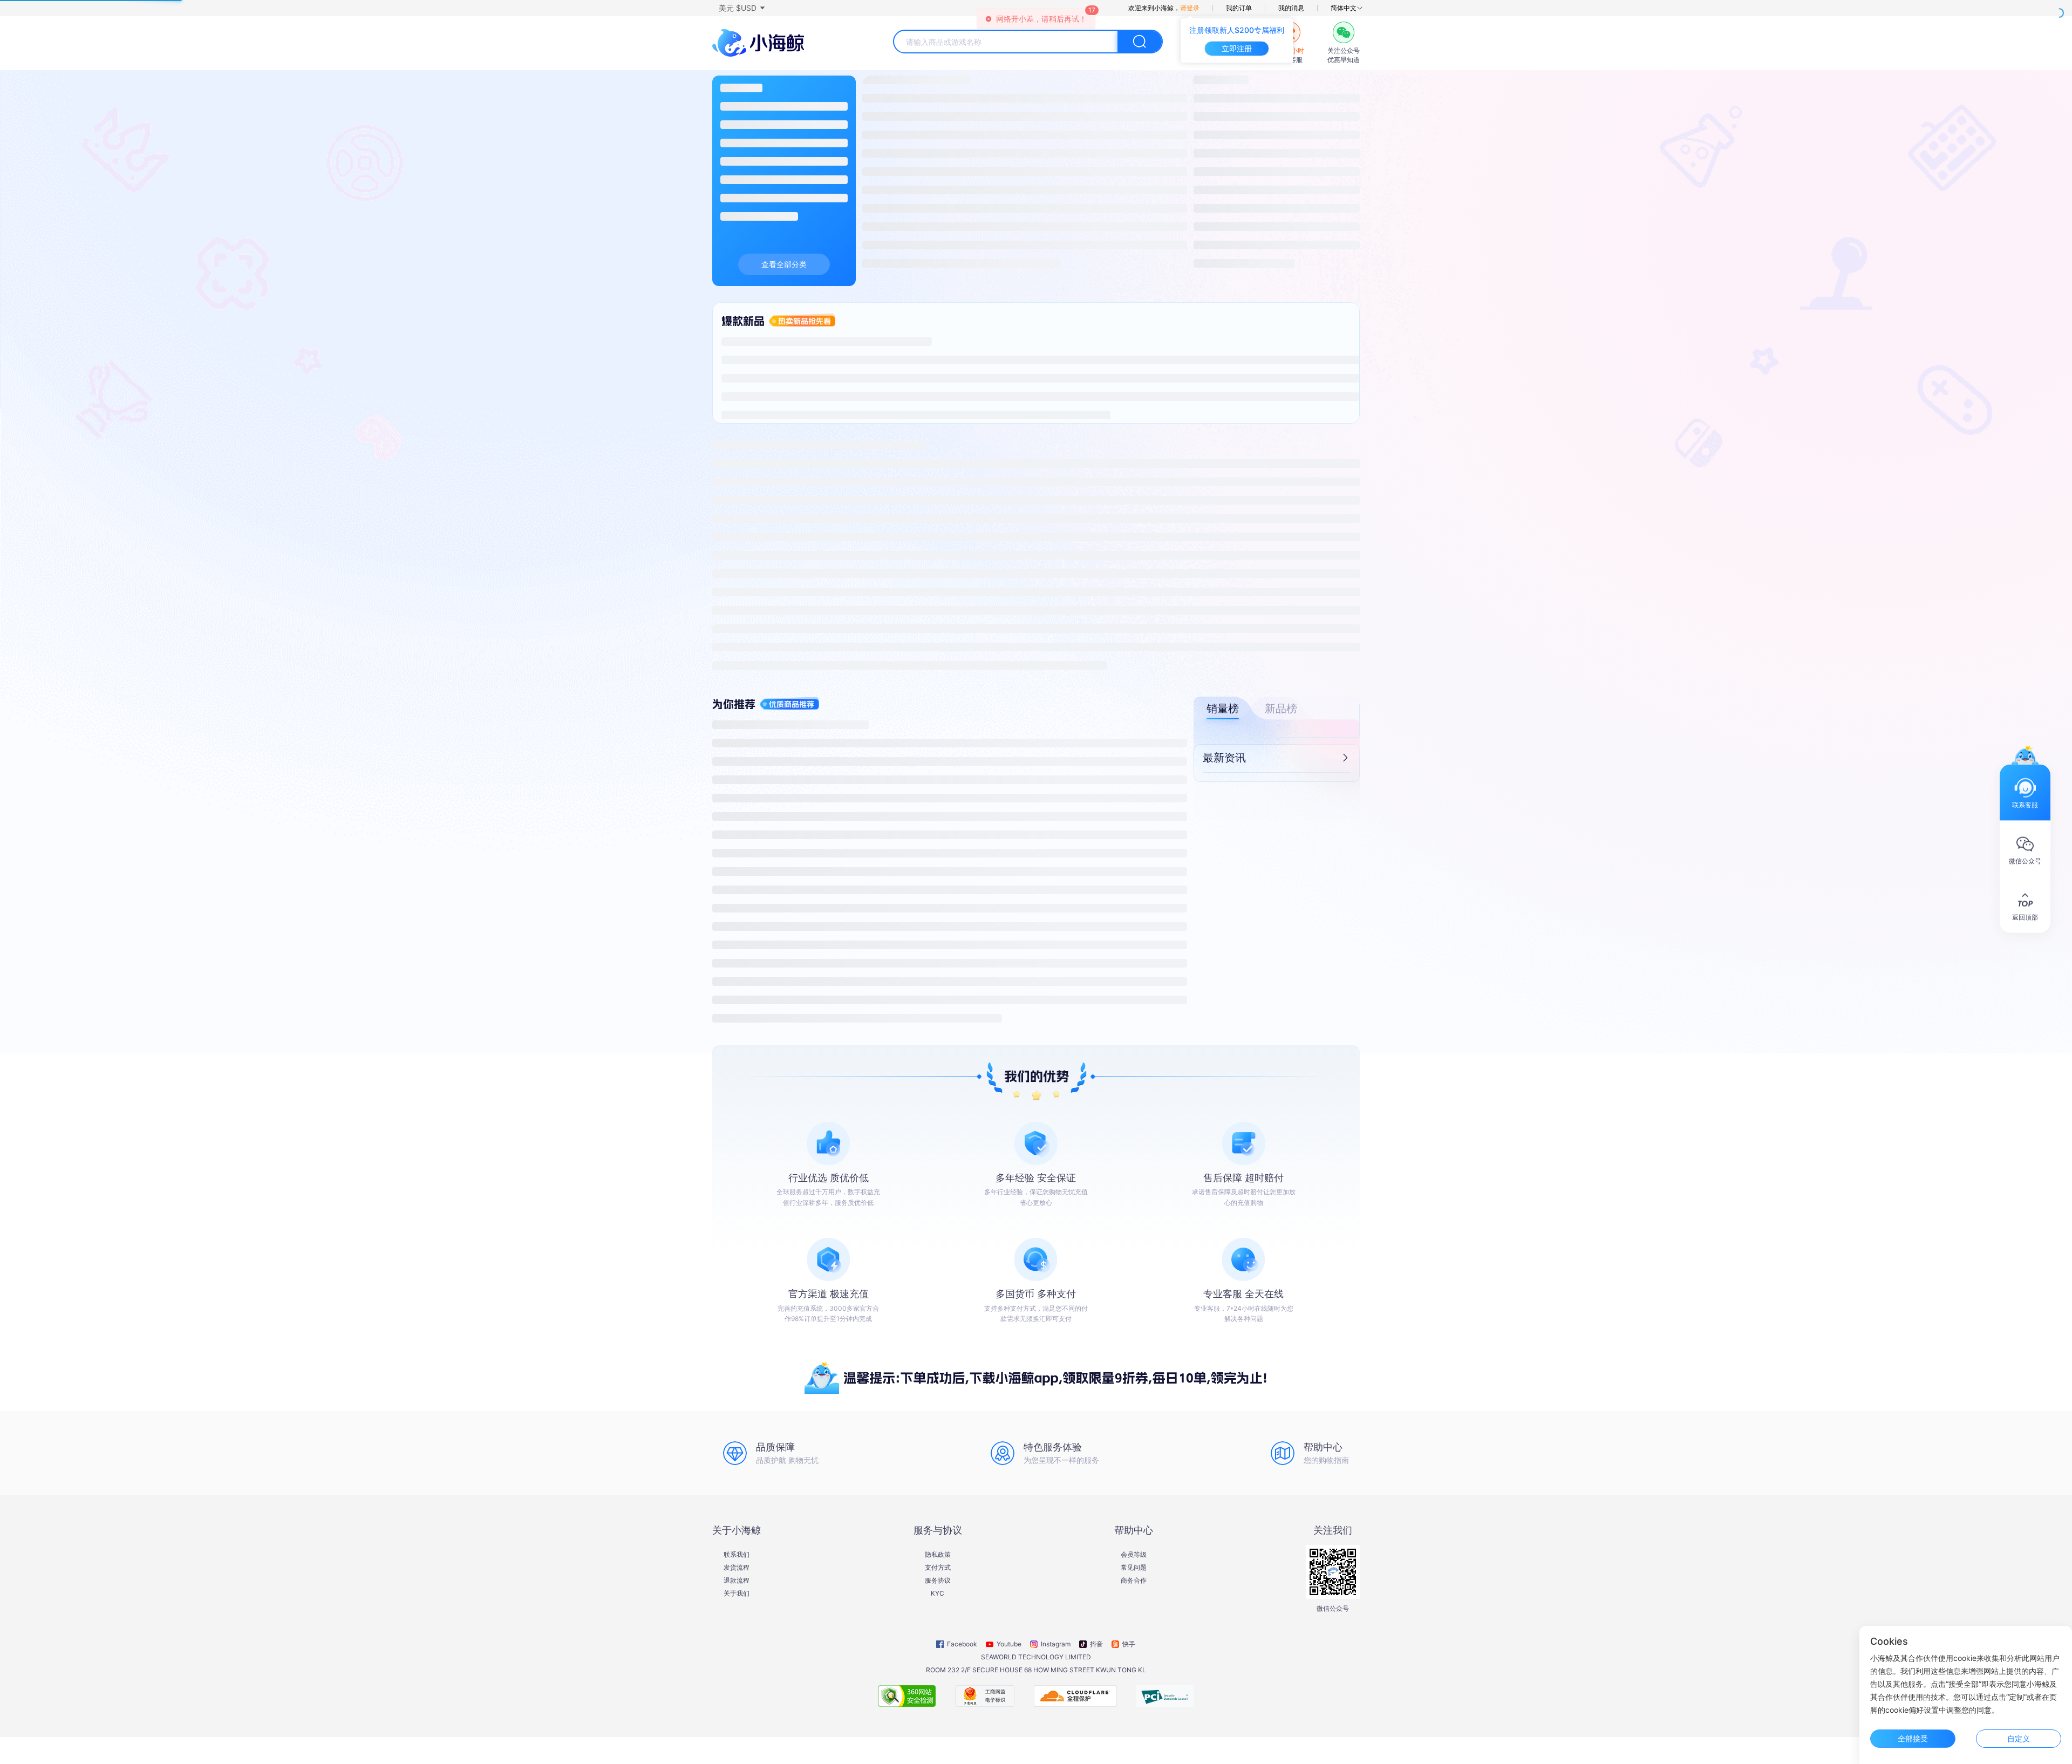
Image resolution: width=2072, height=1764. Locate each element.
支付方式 (938, 1568)
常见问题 (1134, 1568)
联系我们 (737, 1555)
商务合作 (1134, 1581)
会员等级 (1134, 1555)
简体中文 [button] (1344, 8)
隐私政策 (938, 1555)
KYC (938, 1593)
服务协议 (938, 1581)
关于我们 (737, 1593)
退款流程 (737, 1581)
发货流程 (737, 1568)
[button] (741, 8)
